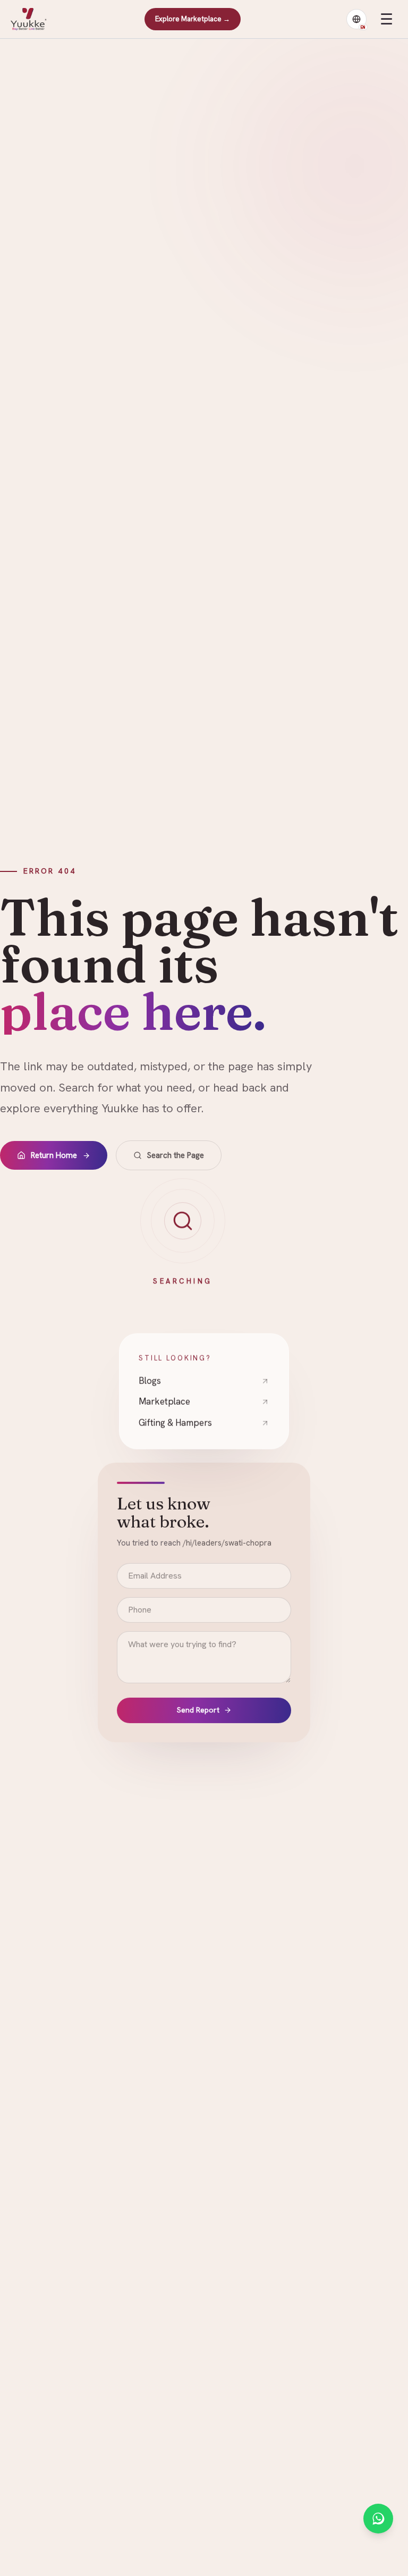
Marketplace (164, 1402)
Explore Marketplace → (193, 19)
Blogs (150, 1381)
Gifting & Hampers (175, 1423)
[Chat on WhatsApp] (378, 2519)
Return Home (54, 1155)
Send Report (198, 1712)
